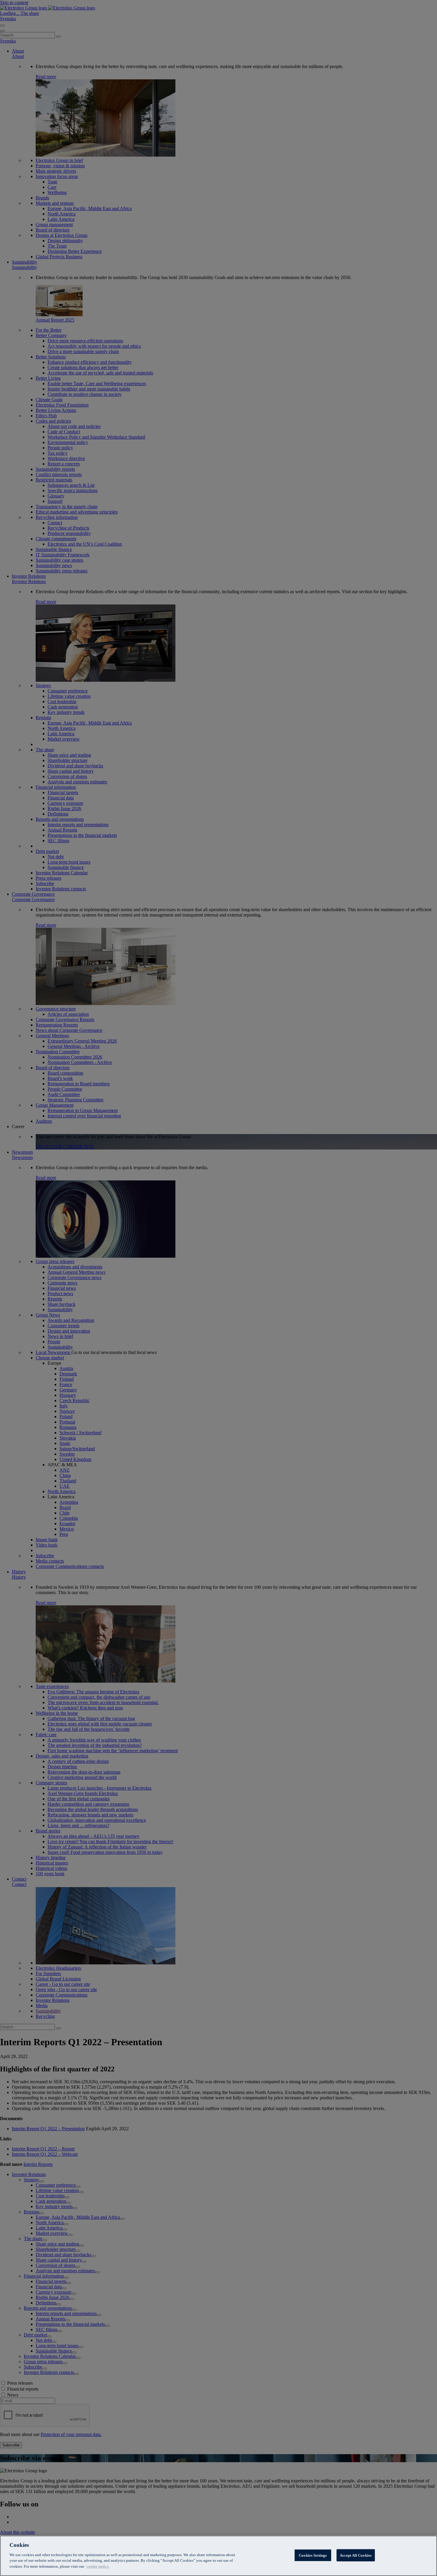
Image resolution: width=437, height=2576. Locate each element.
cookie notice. (98, 2566)
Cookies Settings (313, 2555)
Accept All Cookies (356, 2555)
